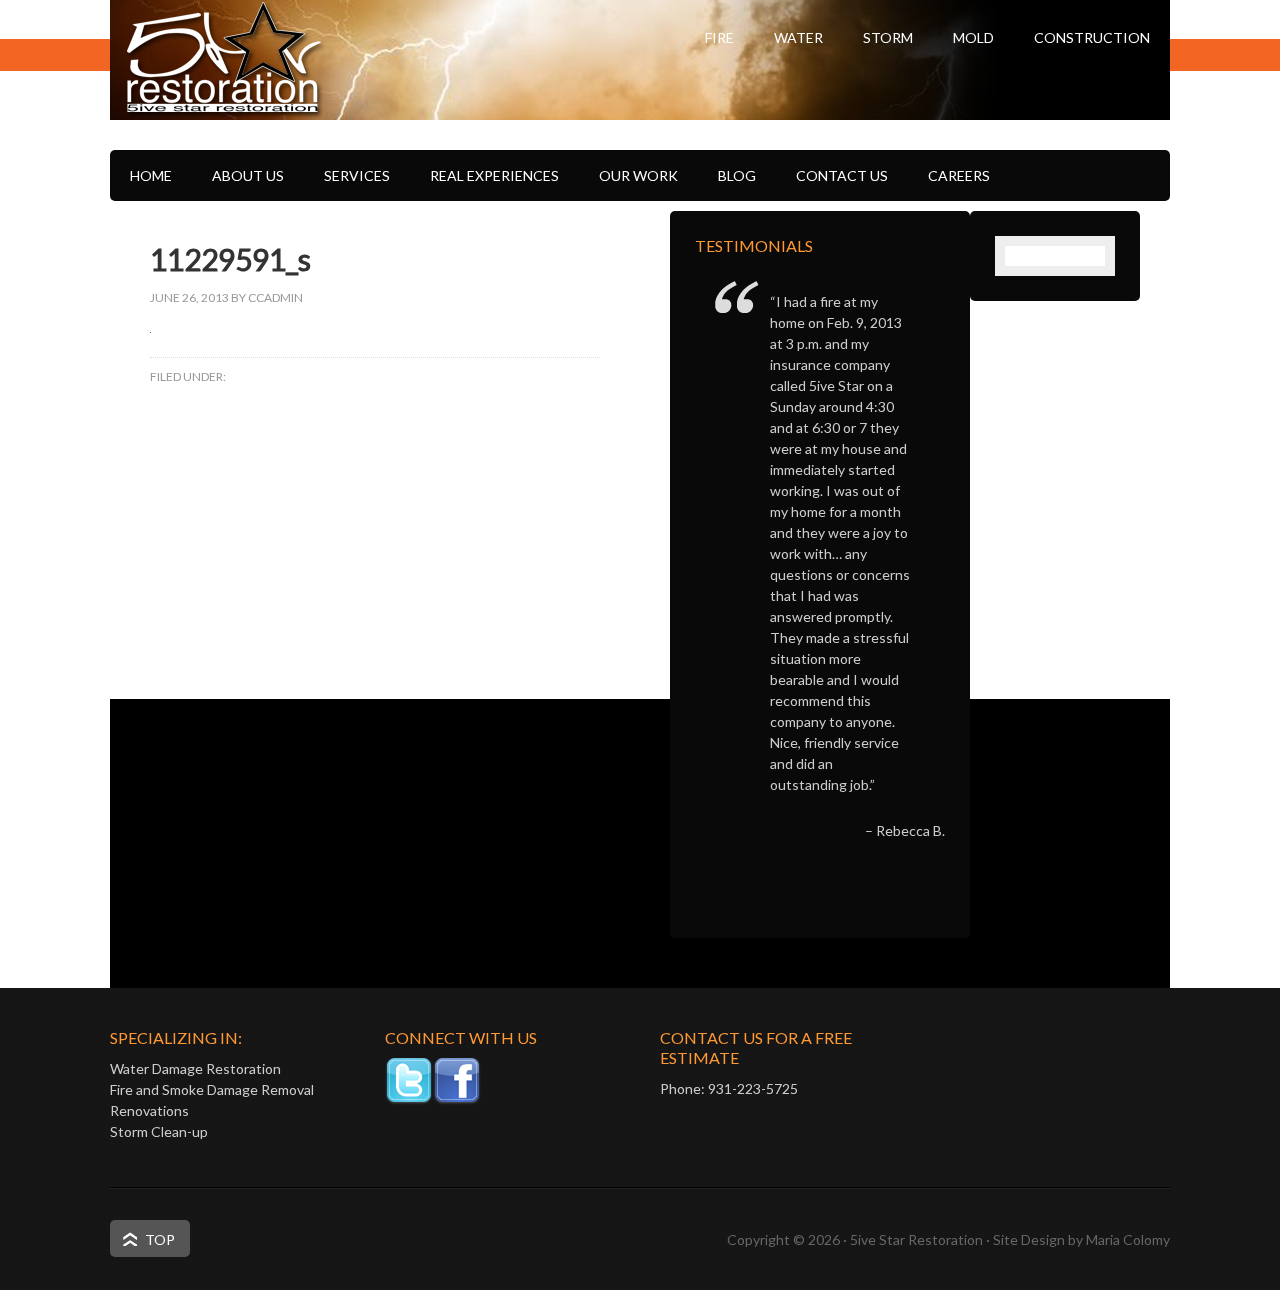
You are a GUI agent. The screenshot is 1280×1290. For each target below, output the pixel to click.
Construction (1092, 37)
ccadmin (275, 297)
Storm (888, 37)
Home (151, 175)
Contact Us (842, 175)
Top (160, 1239)
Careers (959, 175)
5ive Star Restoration (310, 95)
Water (798, 37)
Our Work (638, 175)
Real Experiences (494, 175)
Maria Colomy (1128, 1239)
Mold (973, 37)
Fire (719, 37)
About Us (248, 175)
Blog (737, 175)
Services (357, 175)
